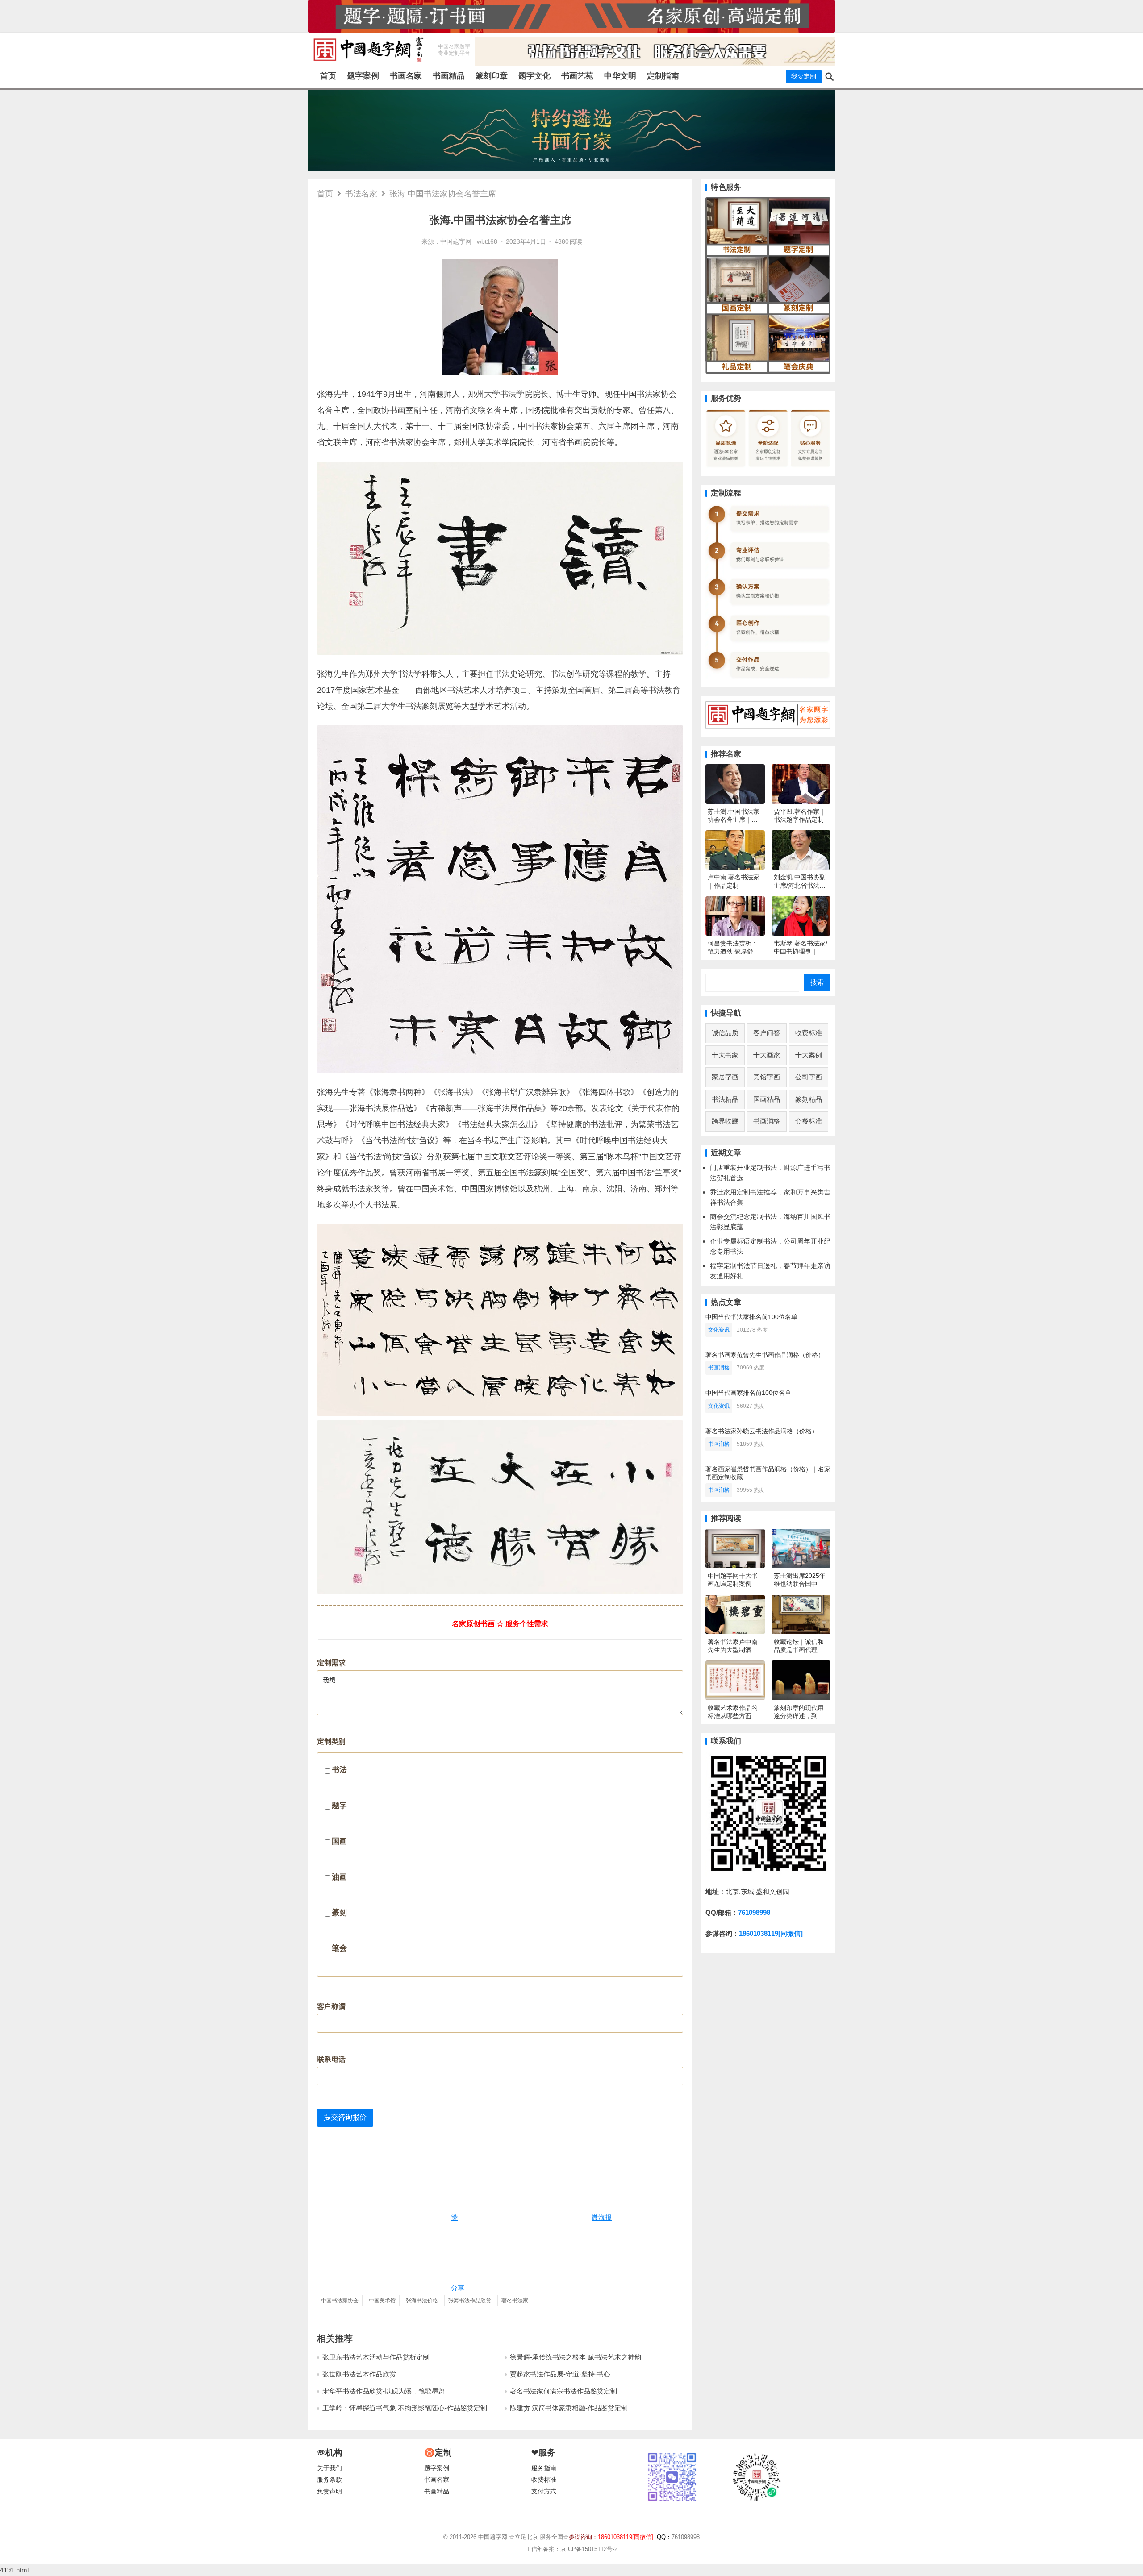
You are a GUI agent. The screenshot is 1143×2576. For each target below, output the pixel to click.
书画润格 (767, 1121)
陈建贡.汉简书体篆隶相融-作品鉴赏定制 (569, 2408)
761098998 (754, 1912)
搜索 (817, 982)
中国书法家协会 (340, 2301)
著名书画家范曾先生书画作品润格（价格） (765, 1355)
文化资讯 (719, 1330)
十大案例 (809, 1055)
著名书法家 (515, 2301)
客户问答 (767, 1033)
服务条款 (330, 2480)
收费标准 (809, 1033)
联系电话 (331, 2059)
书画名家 (406, 76)
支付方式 (544, 2491)
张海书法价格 (422, 2301)
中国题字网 (456, 242)
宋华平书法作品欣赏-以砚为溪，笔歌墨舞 (384, 2391)
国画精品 (767, 1099)
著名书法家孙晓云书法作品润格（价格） (762, 1431)
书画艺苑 (577, 76)
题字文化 (534, 76)
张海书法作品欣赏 (470, 2301)
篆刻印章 (492, 76)
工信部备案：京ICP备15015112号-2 (571, 2549)
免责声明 (330, 2491)
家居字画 (725, 1077)
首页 (328, 76)
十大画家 (767, 1055)
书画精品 (449, 76)
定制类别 (332, 1845)
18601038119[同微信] (771, 1933)
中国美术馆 (382, 2301)
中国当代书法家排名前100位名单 (751, 1317)
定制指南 (663, 76)
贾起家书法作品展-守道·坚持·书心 (560, 2374)
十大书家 (725, 1055)
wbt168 (487, 242)
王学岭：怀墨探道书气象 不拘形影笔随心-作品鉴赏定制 (405, 2408)
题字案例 (363, 76)
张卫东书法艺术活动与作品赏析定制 (376, 2357)
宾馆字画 (767, 1077)
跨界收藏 (725, 1121)
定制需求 (331, 1663)
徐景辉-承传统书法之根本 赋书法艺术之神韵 (576, 2357)
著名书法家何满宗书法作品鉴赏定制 (563, 2391)
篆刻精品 (809, 1099)
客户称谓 (331, 2007)
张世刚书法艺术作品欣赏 (359, 2374)
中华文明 (620, 76)
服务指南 (544, 2468)
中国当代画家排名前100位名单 (748, 1393)
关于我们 (330, 2468)
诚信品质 (725, 1033)
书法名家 (361, 194)
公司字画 (809, 1077)
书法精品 (725, 1099)
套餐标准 (809, 1121)
